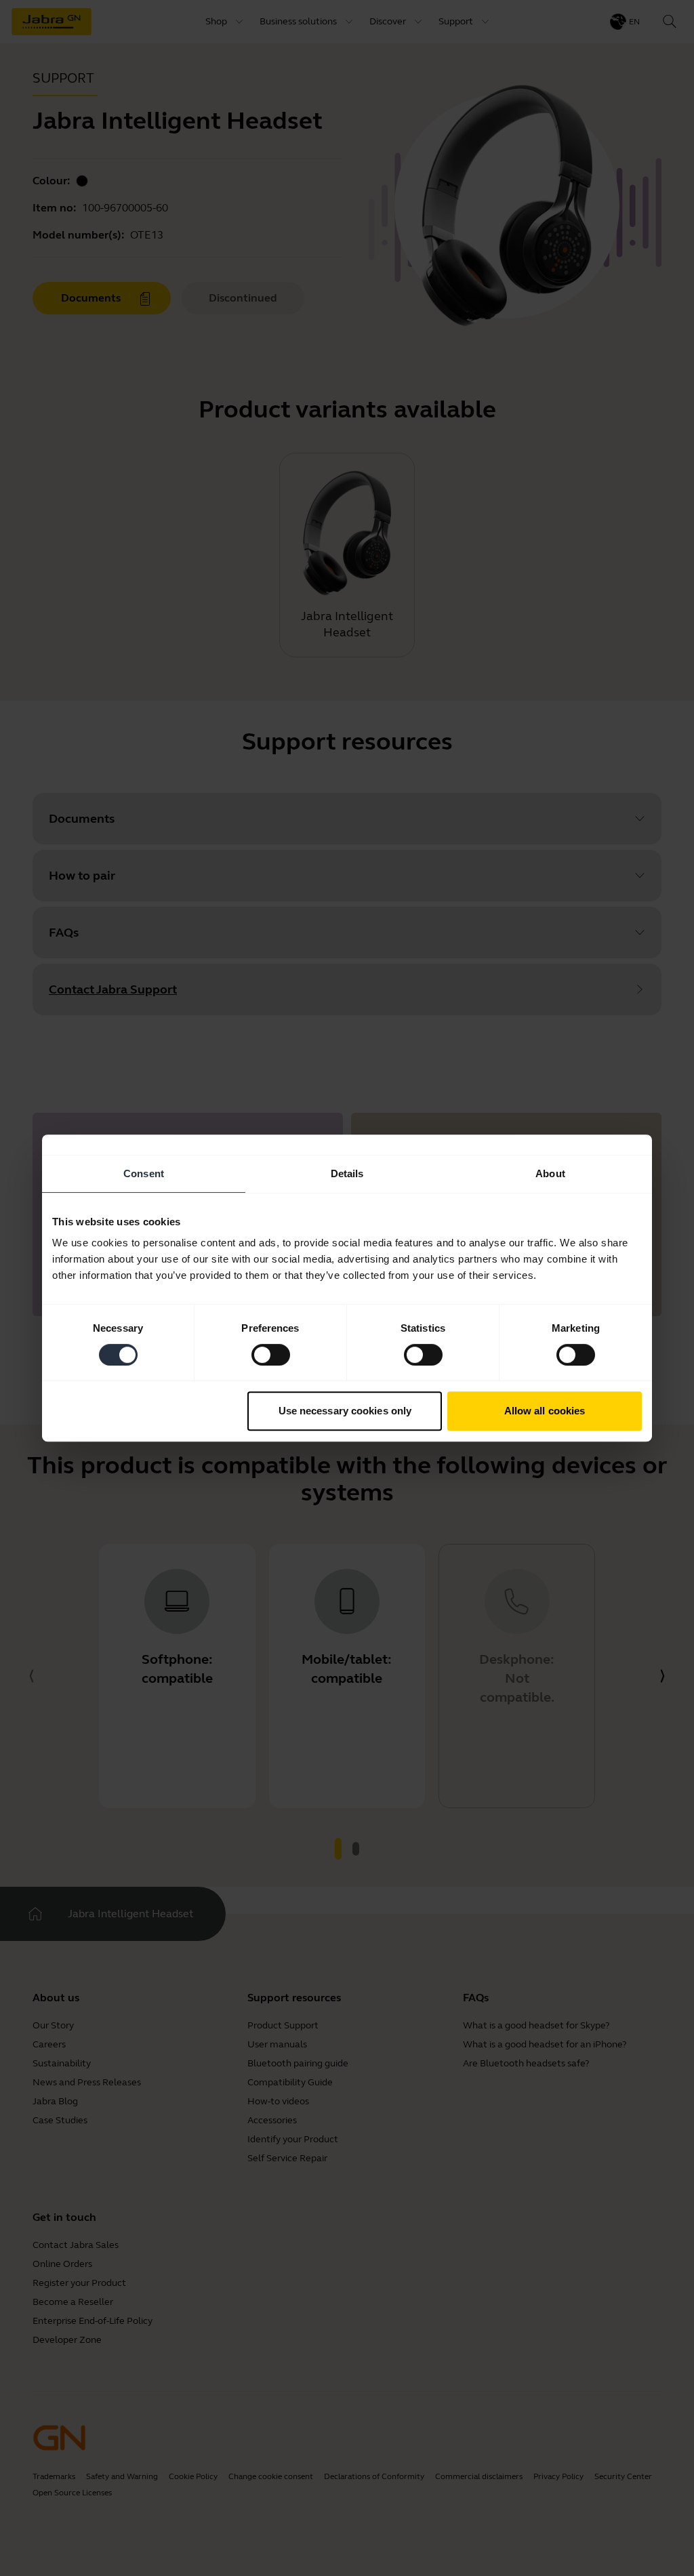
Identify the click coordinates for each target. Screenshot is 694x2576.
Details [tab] (347, 1173)
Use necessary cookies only (345, 1411)
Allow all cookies (545, 1411)
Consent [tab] (144, 1173)
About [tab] (550, 1173)
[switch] (271, 1355)
